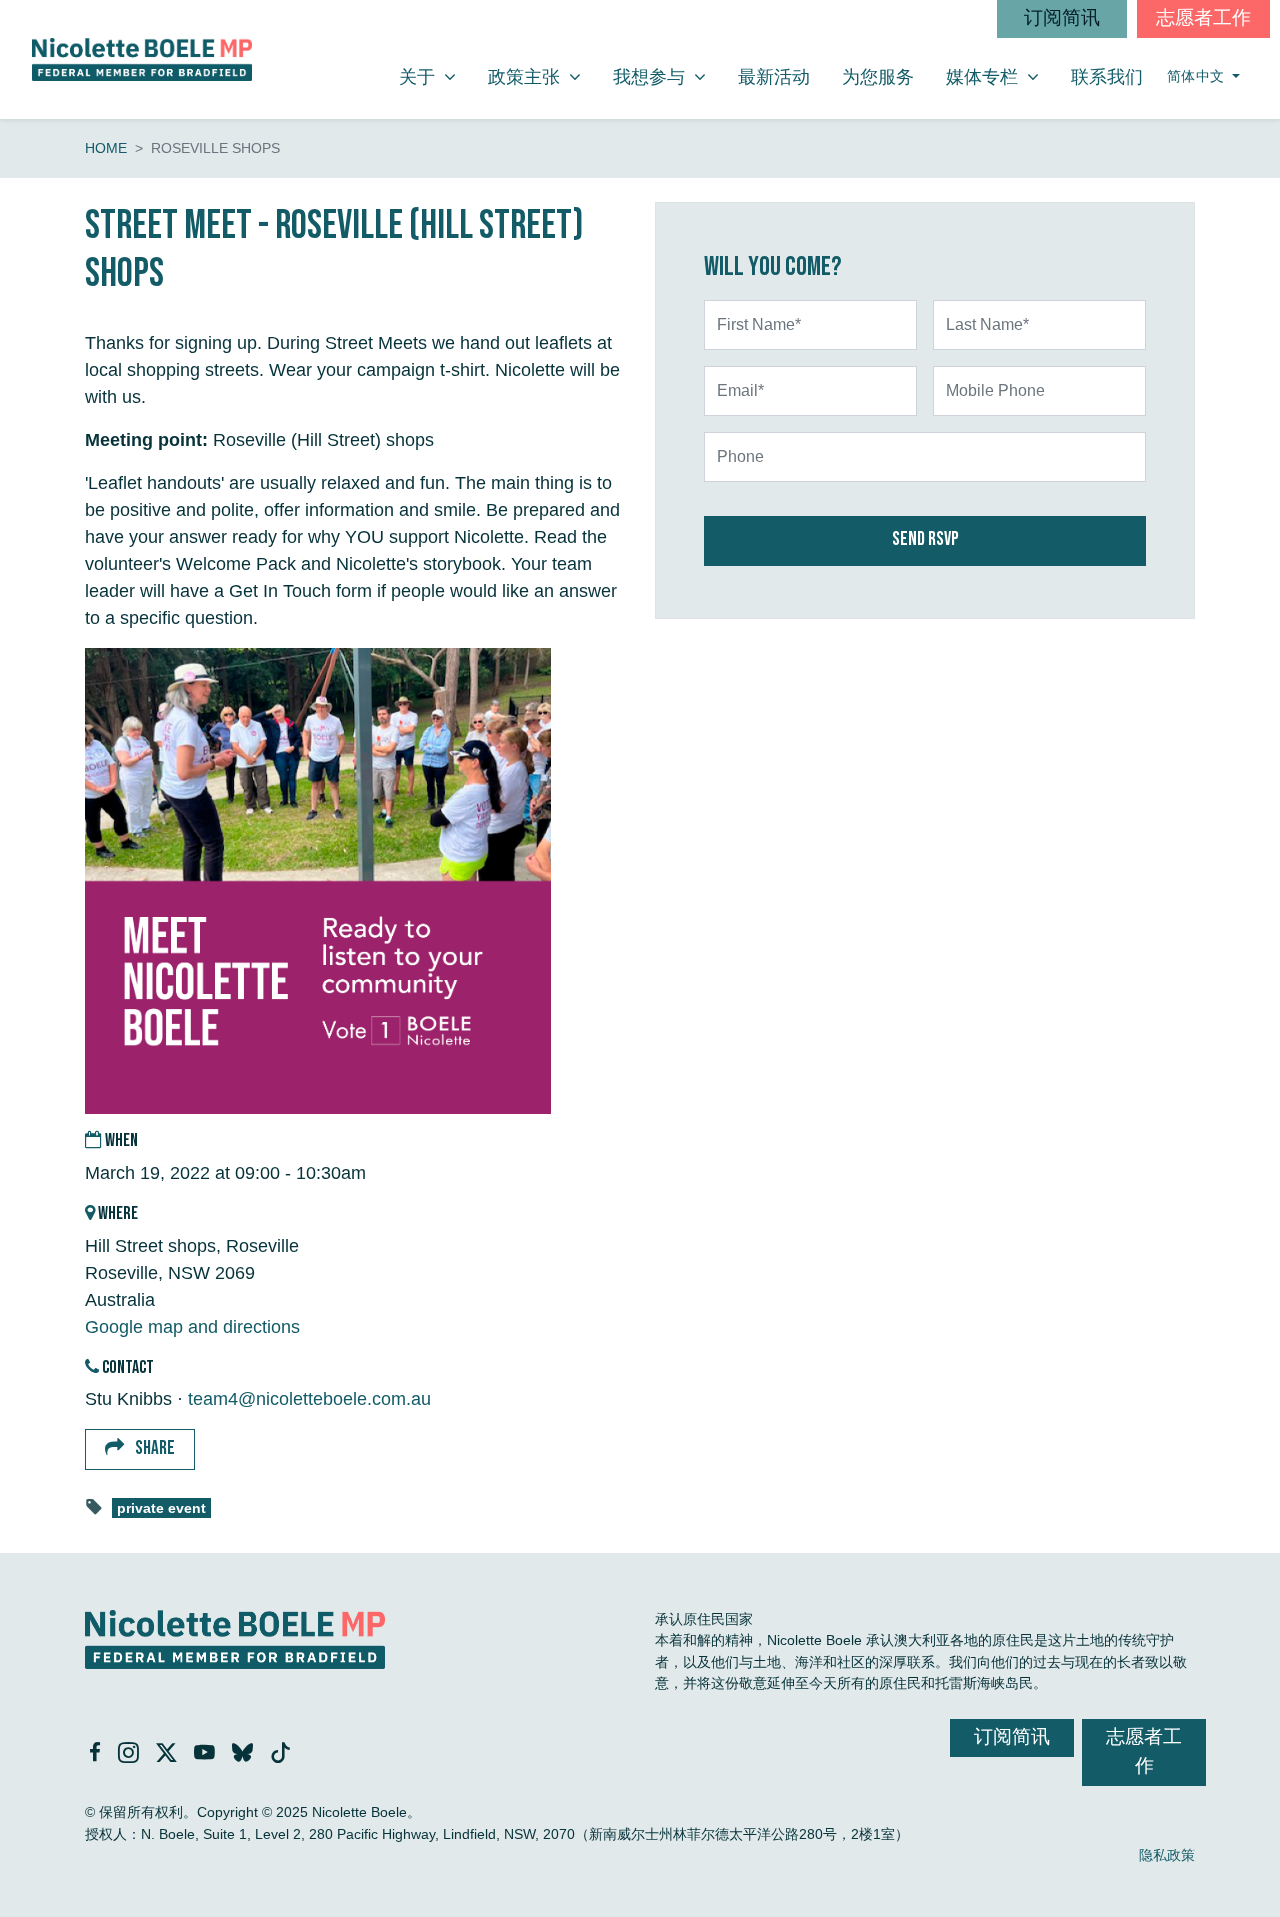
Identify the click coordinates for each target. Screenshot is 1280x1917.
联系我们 (1107, 77)
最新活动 (774, 77)
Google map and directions (192, 1327)
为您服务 (878, 77)
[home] (142, 59)
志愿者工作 (1203, 18)
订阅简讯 (1062, 18)
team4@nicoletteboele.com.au (309, 1399)
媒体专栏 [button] (1000, 76)
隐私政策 (1167, 1855)
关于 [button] (435, 76)
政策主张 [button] (542, 76)
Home (106, 148)
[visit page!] (97, 1754)
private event (161, 1508)
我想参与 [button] (667, 76)
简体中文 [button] (1198, 76)
